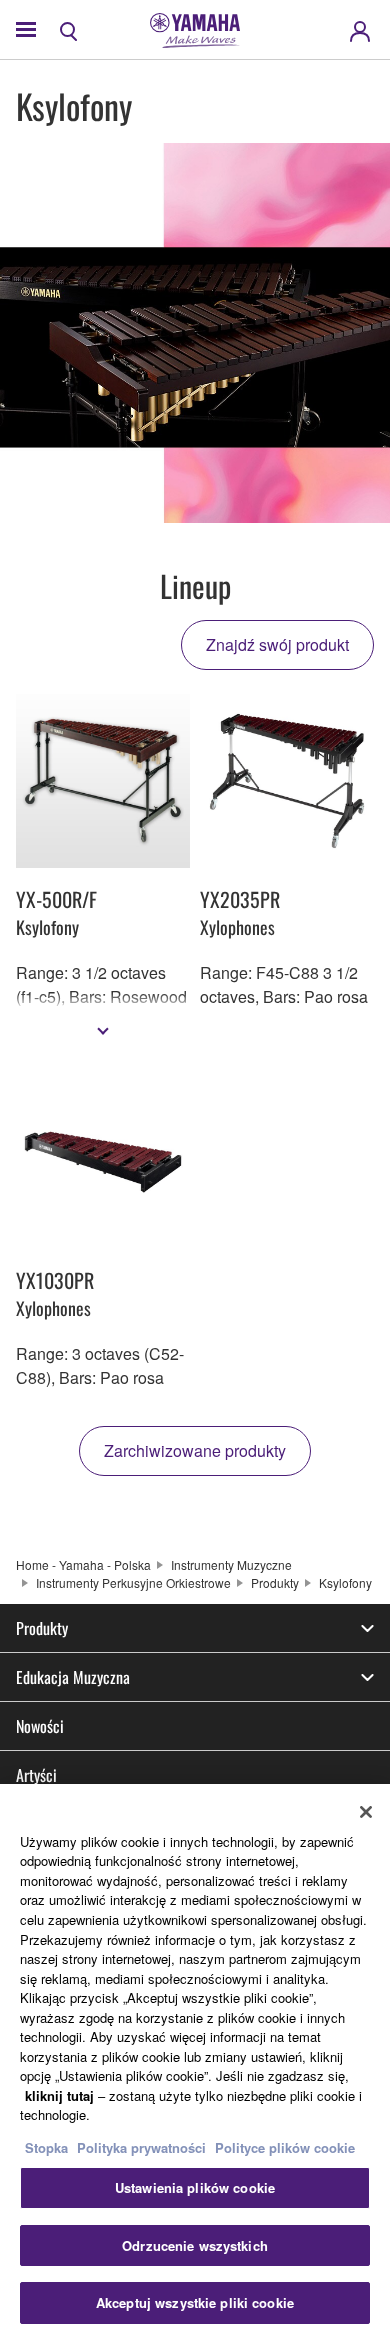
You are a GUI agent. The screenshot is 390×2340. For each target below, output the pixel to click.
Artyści (36, 1775)
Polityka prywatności (141, 2147)
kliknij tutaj (59, 2095)
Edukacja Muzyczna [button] (73, 1677)
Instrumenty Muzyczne (231, 1564)
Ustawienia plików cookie (195, 2187)
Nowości (40, 1726)
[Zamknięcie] (366, 1812)
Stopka (48, 2147)
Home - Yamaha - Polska (83, 1564)
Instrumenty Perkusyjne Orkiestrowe (133, 1582)
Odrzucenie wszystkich (195, 2245)
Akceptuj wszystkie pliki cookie (195, 2302)
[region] (195, 2062)
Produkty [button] (42, 1628)
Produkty (275, 1582)
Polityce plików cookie (285, 2147)
